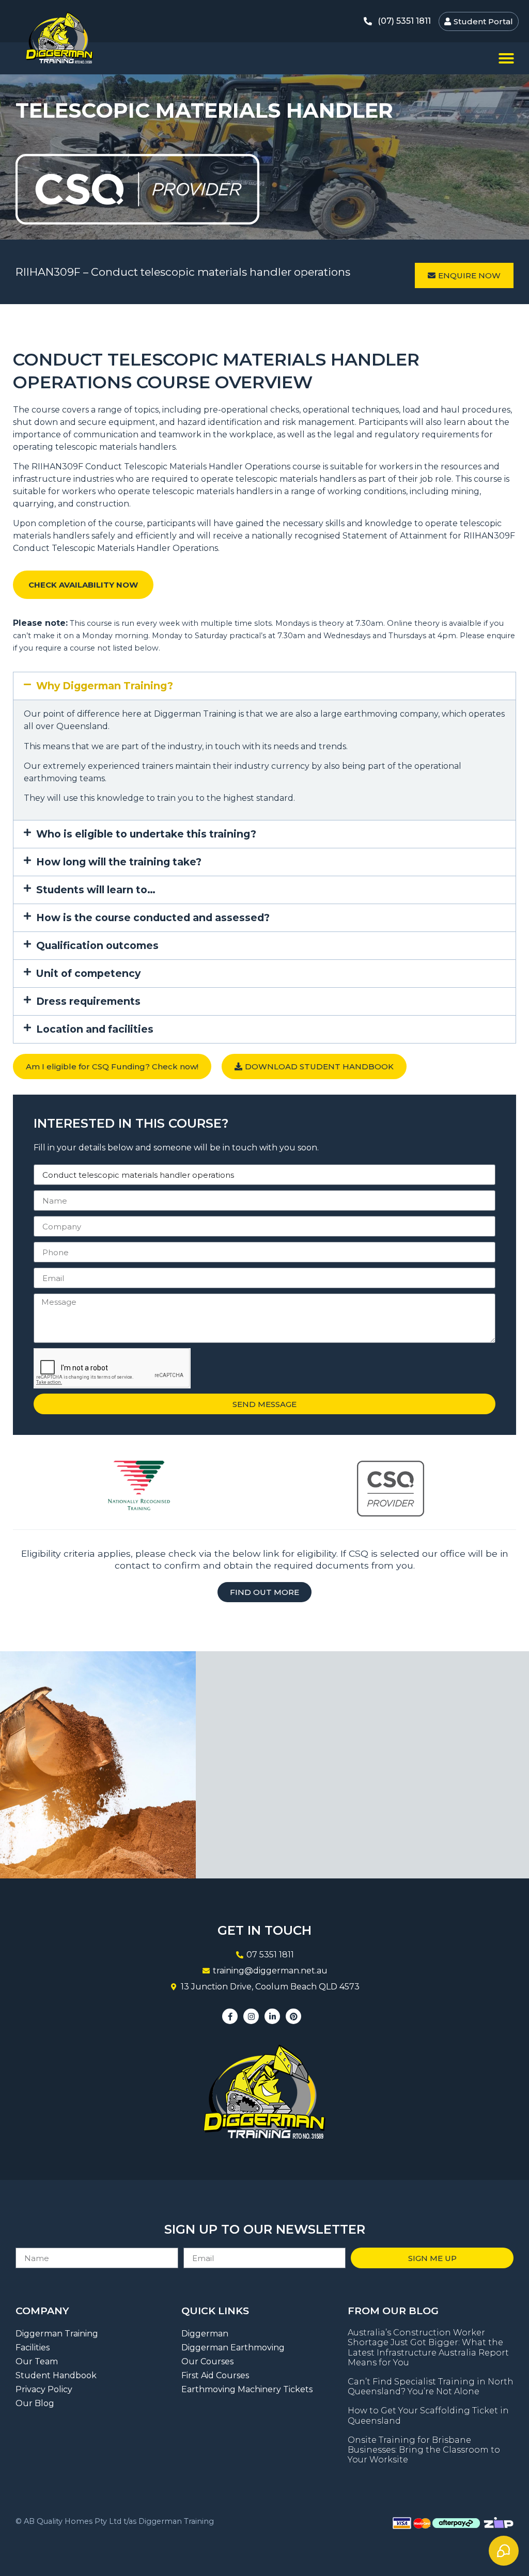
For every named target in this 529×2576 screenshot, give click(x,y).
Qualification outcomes (97, 945)
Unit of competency (88, 973)
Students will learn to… (96, 890)
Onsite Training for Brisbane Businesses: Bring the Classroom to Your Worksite (424, 2450)
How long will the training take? (119, 862)
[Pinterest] (293, 2016)
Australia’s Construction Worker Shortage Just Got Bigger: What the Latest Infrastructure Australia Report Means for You (428, 2348)
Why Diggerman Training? (105, 686)
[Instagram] (251, 2016)
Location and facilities (95, 1029)
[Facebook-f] (230, 2016)
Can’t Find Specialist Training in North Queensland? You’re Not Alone (431, 2387)
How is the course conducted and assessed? (153, 918)
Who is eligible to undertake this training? (146, 834)
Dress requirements (88, 1001)
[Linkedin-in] (272, 2016)
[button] (506, 58)
